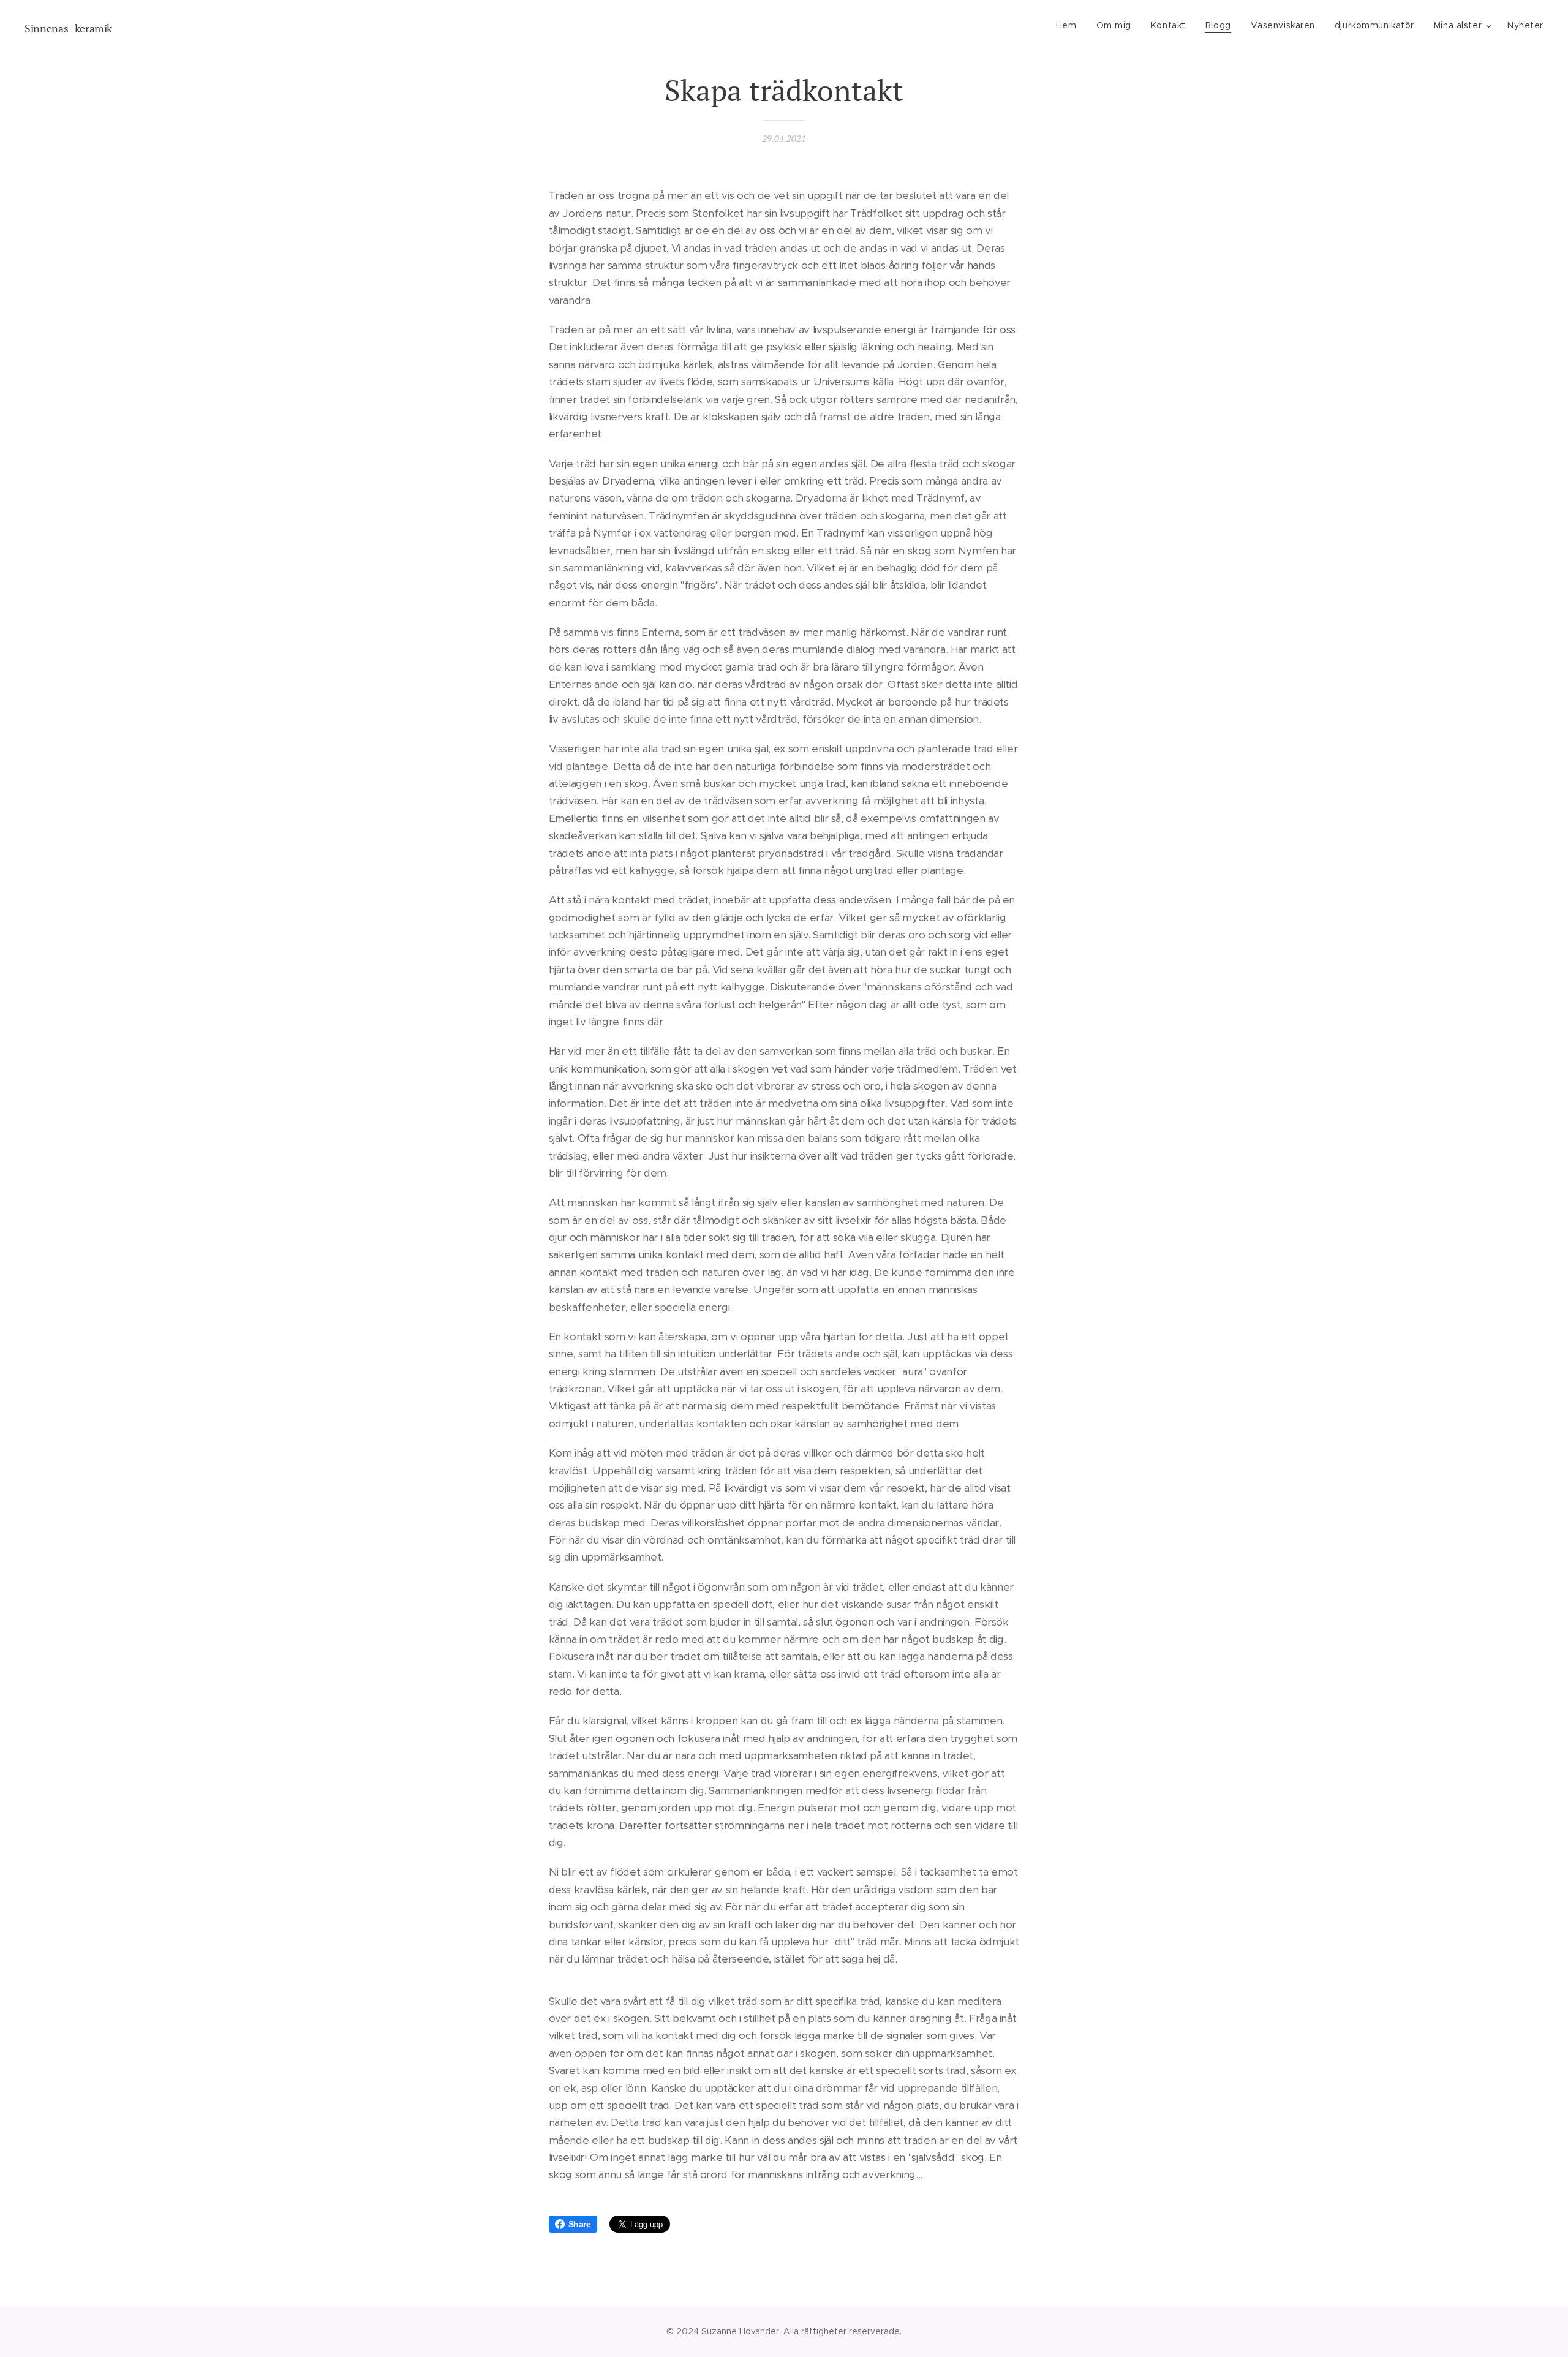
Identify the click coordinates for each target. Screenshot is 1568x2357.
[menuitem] (1070, 25)
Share (580, 2224)
